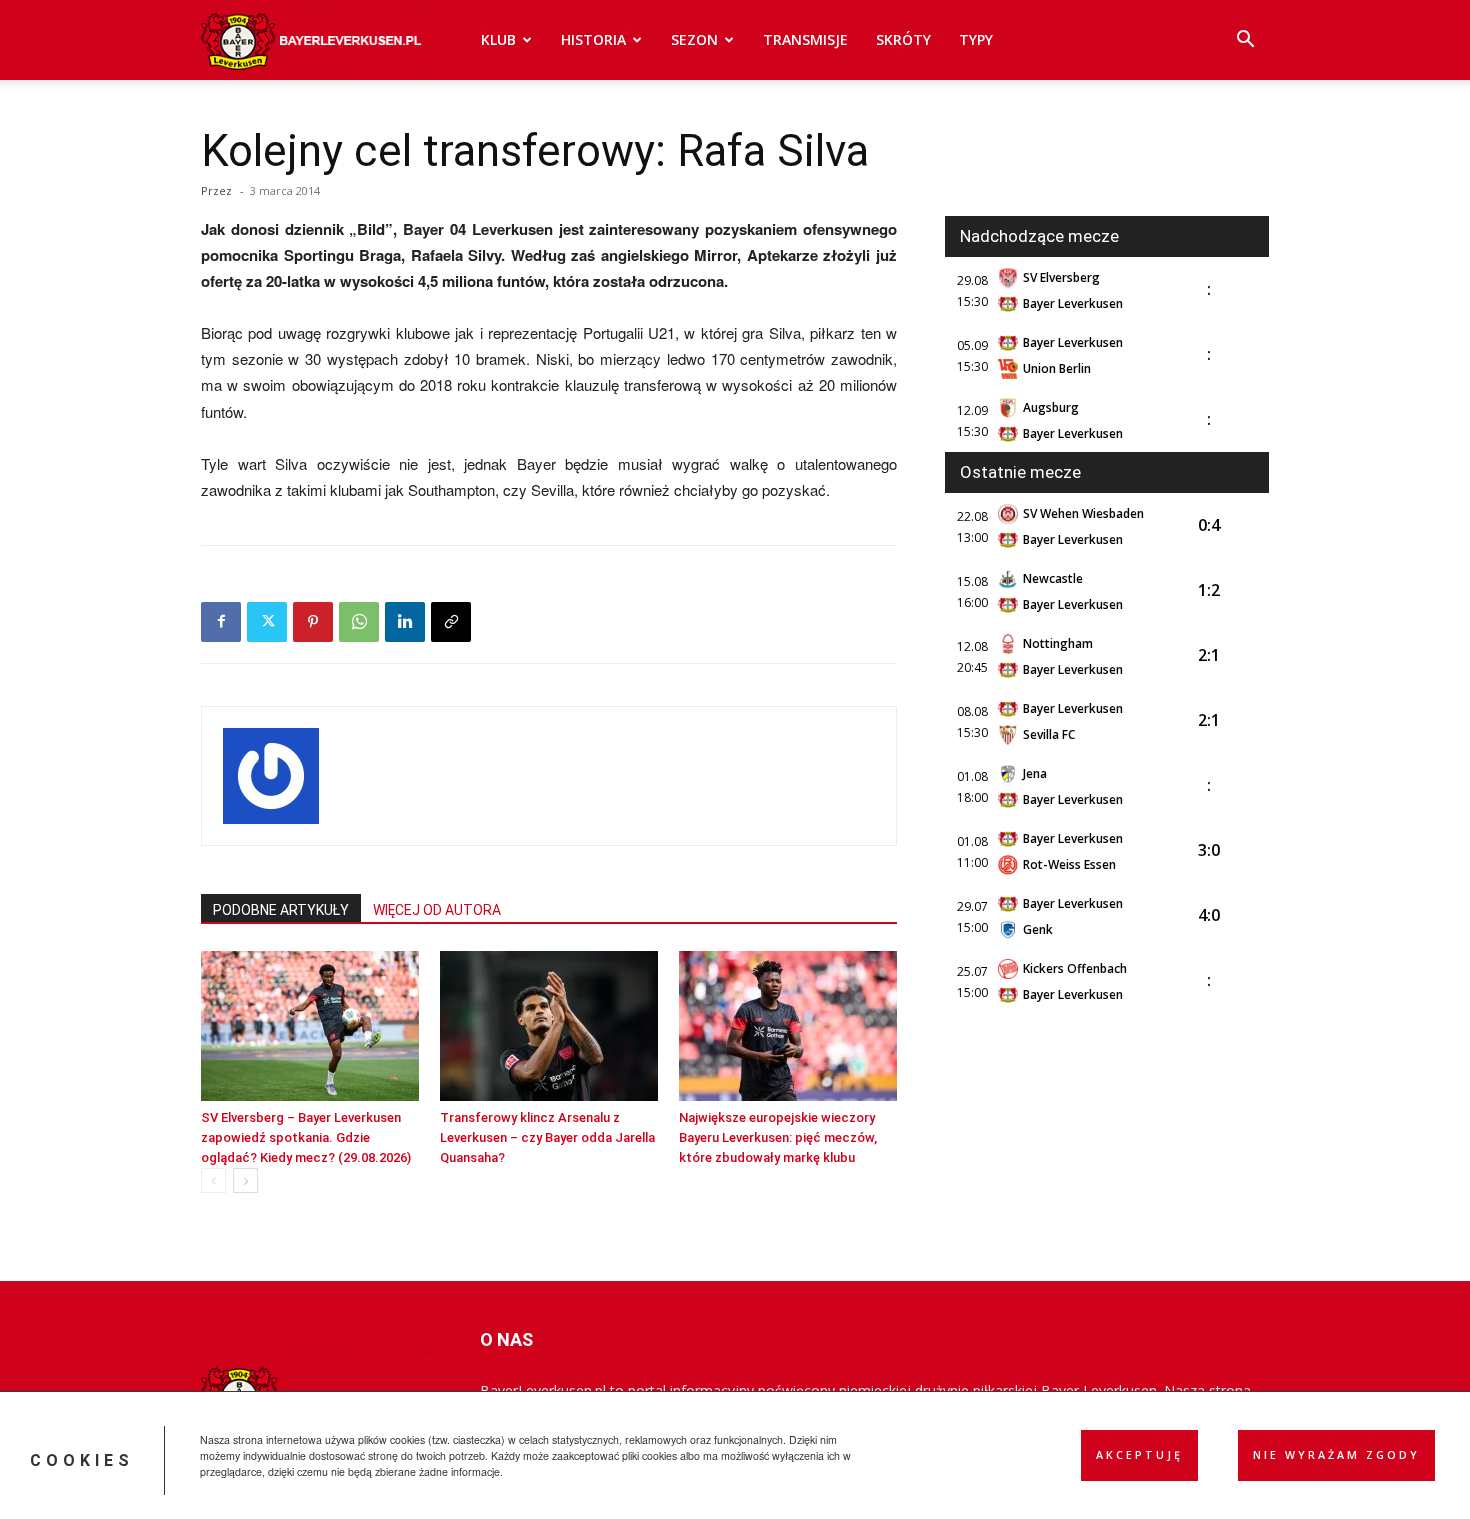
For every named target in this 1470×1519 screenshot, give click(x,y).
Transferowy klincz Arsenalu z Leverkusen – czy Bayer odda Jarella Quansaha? (547, 1137)
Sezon (694, 39)
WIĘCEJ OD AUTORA (437, 910)
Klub (498, 39)
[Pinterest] (313, 622)
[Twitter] (267, 622)
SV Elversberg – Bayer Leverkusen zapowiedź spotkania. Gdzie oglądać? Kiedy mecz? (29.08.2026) (306, 1137)
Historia (593, 39)
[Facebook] (221, 622)
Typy (976, 39)
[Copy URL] (451, 622)
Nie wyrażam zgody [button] (1336, 1455)
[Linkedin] (405, 622)
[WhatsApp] (359, 622)
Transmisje (805, 39)
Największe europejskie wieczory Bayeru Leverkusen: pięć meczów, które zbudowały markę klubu (778, 1137)
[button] (1245, 41)
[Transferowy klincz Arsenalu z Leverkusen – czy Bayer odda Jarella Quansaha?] (549, 1026)
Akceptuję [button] (1139, 1455)
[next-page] (245, 1180)
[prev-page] (213, 1180)
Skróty (903, 39)
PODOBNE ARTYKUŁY (281, 910)
